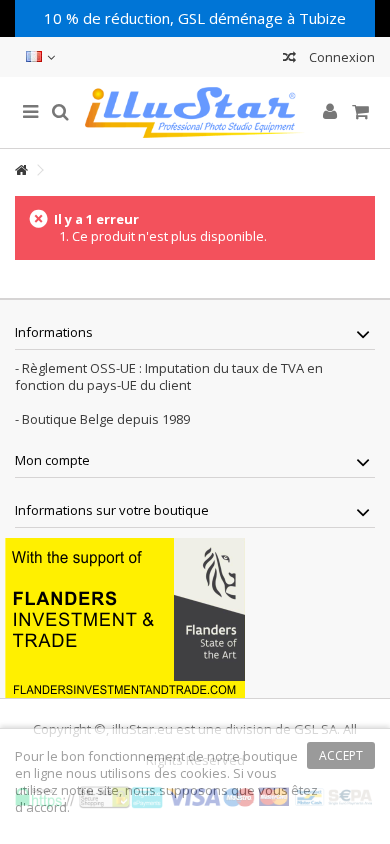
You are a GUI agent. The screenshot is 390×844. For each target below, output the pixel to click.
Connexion (340, 57)
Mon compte (52, 460)
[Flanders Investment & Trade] (125, 617)
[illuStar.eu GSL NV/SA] (195, 112)
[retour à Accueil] (21, 170)
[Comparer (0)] (289, 59)
